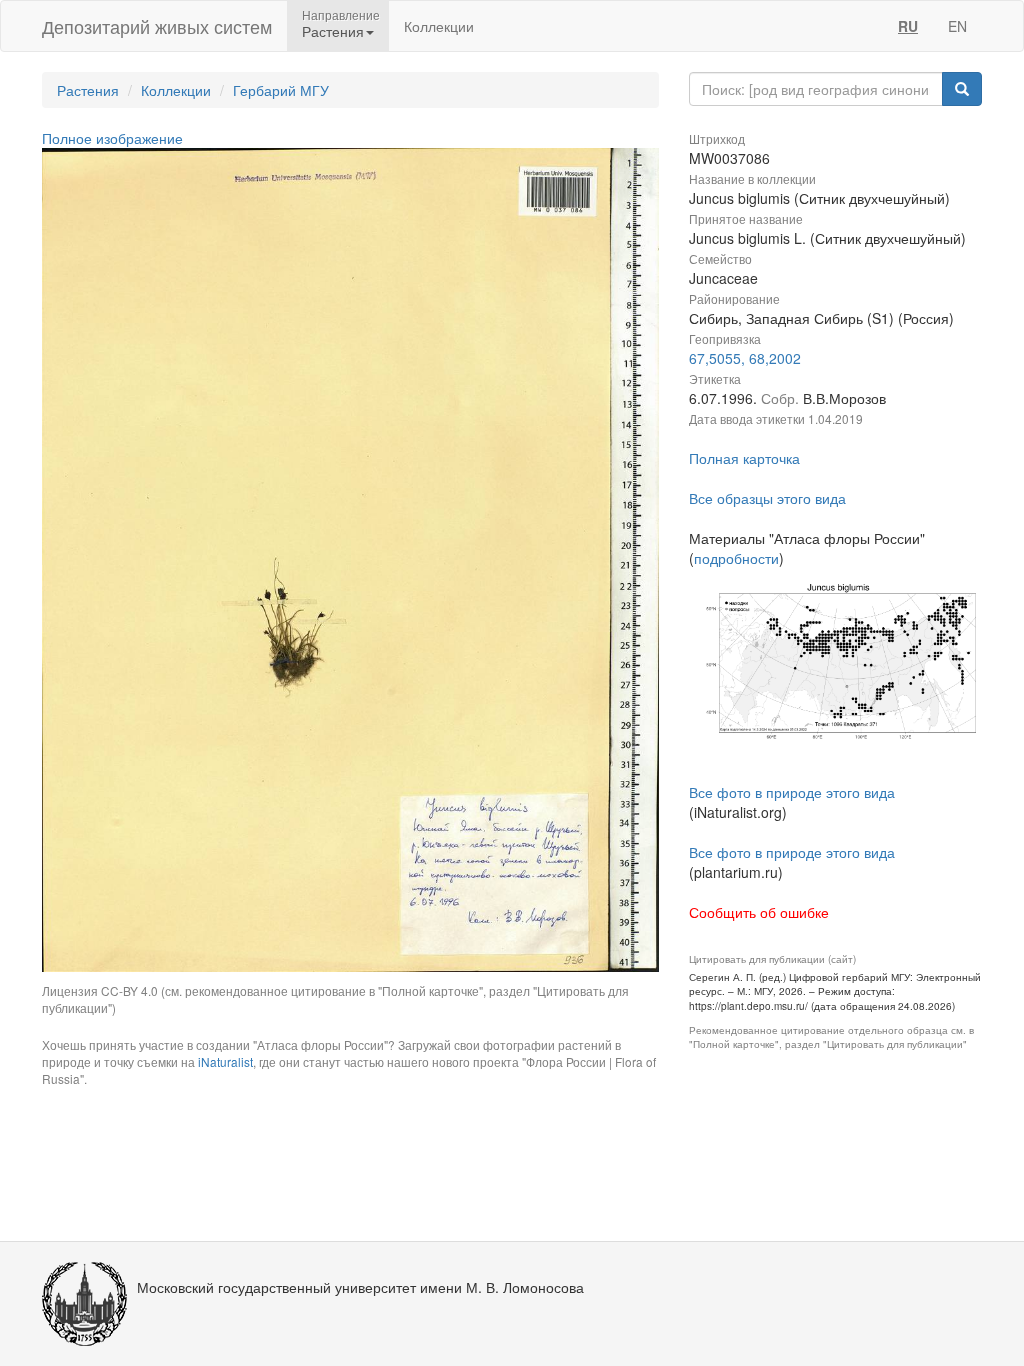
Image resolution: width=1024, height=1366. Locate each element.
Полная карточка (744, 458)
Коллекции (439, 26)
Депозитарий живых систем (157, 26)
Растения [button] (333, 31)
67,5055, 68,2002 (745, 358)
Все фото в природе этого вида (792, 792)
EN (957, 26)
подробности (736, 558)
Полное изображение (112, 138)
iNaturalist (225, 1061)
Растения (88, 90)
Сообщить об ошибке (759, 912)
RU (908, 26)
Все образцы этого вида (767, 498)
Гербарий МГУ (281, 90)
